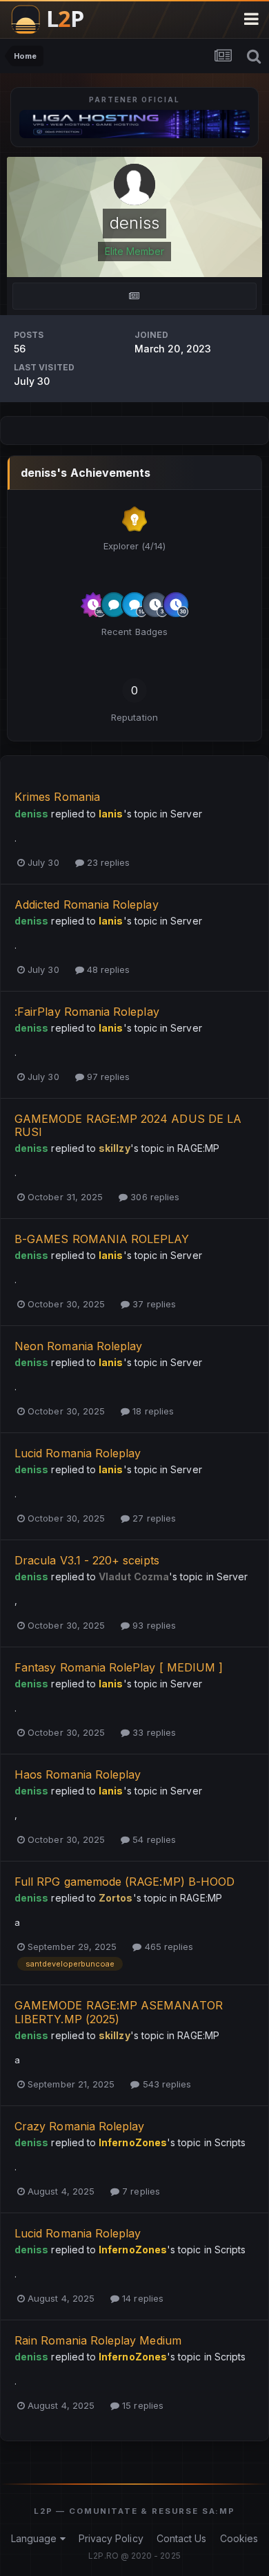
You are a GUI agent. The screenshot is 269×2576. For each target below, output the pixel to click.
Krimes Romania (57, 797)
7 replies (140, 2191)
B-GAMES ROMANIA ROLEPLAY (102, 1239)
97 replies (107, 1077)
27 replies (153, 1518)
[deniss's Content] (134, 296)
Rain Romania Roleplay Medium (98, 2340)
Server (186, 814)
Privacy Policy (111, 2538)
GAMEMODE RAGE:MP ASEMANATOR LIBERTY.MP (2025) (119, 2012)
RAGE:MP (198, 1148)
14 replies (141, 2298)
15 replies (141, 2405)
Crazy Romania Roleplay (79, 2126)
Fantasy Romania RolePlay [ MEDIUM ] (120, 1667)
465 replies (167, 1947)
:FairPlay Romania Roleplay (87, 1012)
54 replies (153, 1839)
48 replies (107, 969)
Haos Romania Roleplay (78, 1774)
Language (36, 2538)
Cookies (239, 2538)
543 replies (165, 2084)
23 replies (107, 862)
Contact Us (182, 2538)
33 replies (153, 1732)
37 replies (153, 1304)
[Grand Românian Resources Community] (54, 19)
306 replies (153, 1197)
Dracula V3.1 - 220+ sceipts (87, 1560)
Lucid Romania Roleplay (78, 1453)
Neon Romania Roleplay (78, 1346)
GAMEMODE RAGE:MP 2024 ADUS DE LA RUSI (128, 1125)
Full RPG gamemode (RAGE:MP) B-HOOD (124, 1882)
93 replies (153, 1625)
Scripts (230, 2142)
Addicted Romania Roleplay (87, 905)
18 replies (152, 1411)
